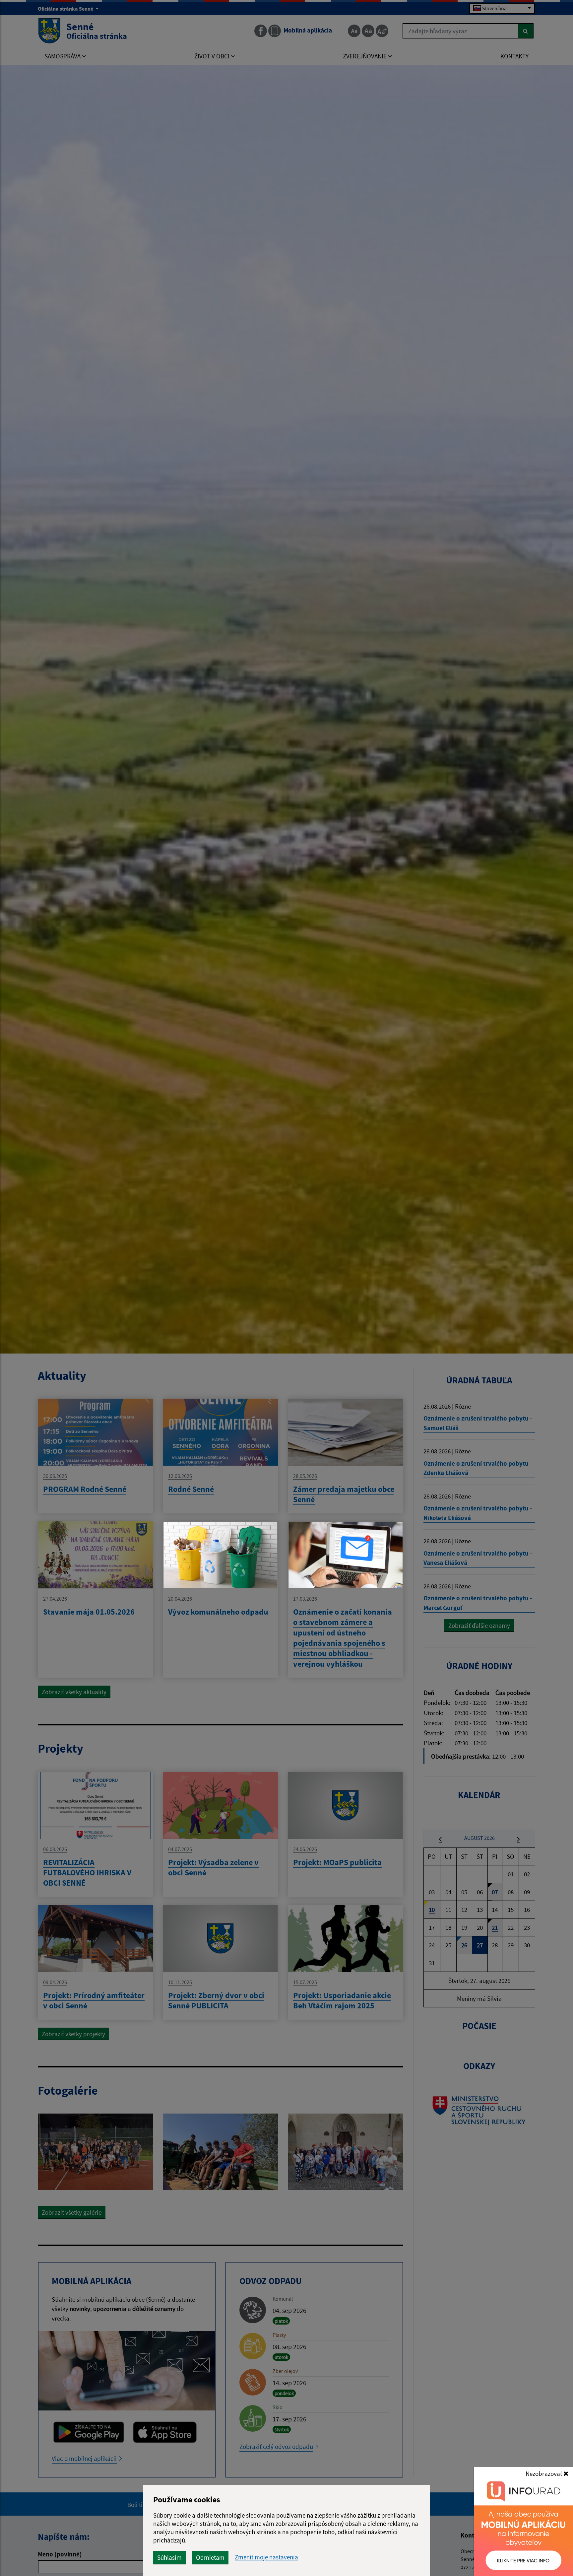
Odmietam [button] (210, 2557)
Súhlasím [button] (169, 2557)
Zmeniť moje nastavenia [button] (266, 2557)
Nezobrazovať (544, 2473)
